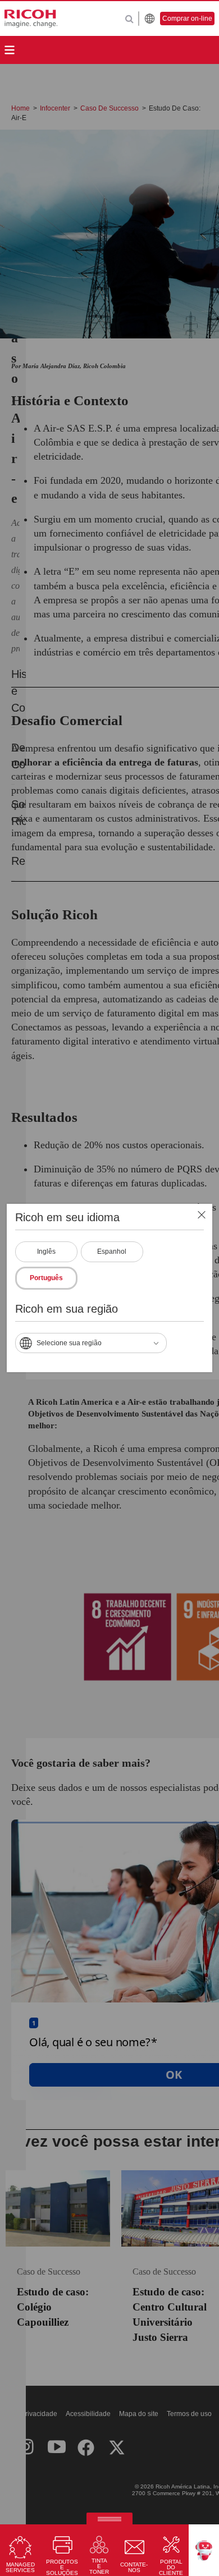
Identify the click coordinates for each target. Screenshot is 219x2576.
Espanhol (112, 1252)
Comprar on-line (187, 19)
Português (46, 1278)
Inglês (46, 1252)
